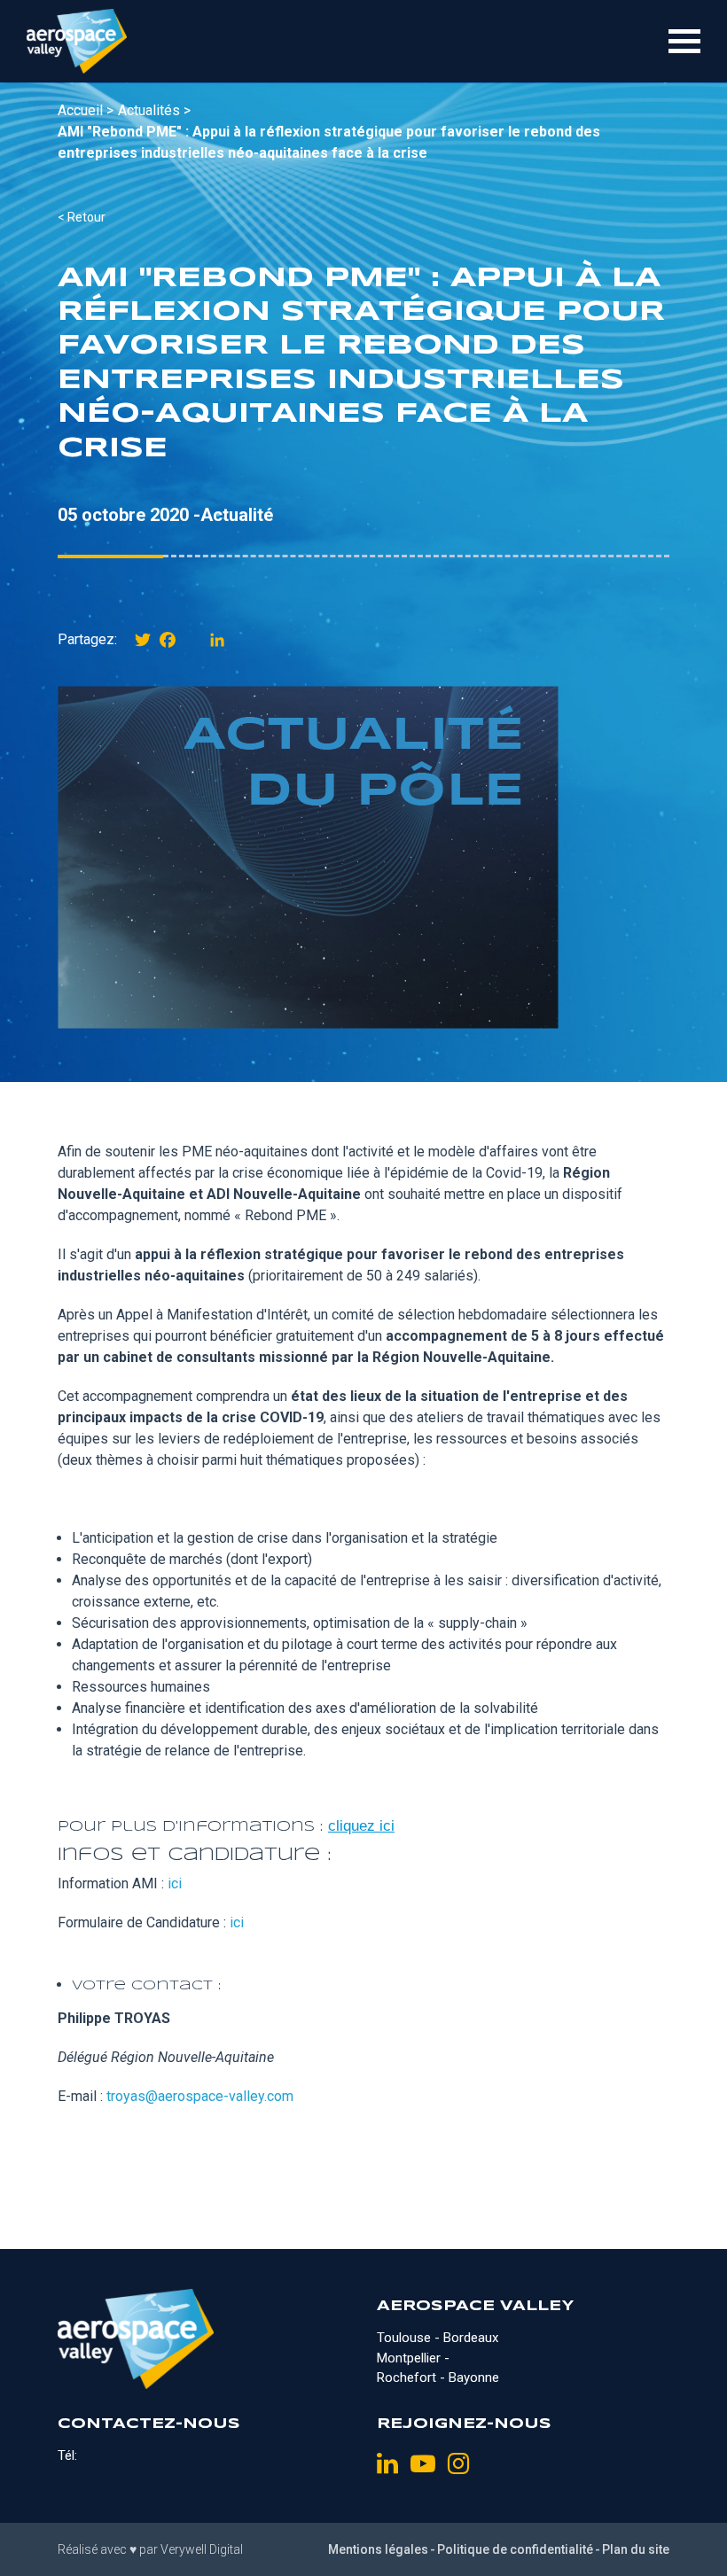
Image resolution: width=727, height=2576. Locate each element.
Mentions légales (378, 2549)
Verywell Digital (202, 2549)
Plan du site (636, 2549)
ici (175, 1883)
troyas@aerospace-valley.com (200, 2096)
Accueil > (86, 110)
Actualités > (154, 110)
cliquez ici (361, 1826)
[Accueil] (77, 41)
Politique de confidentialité (515, 2549)
